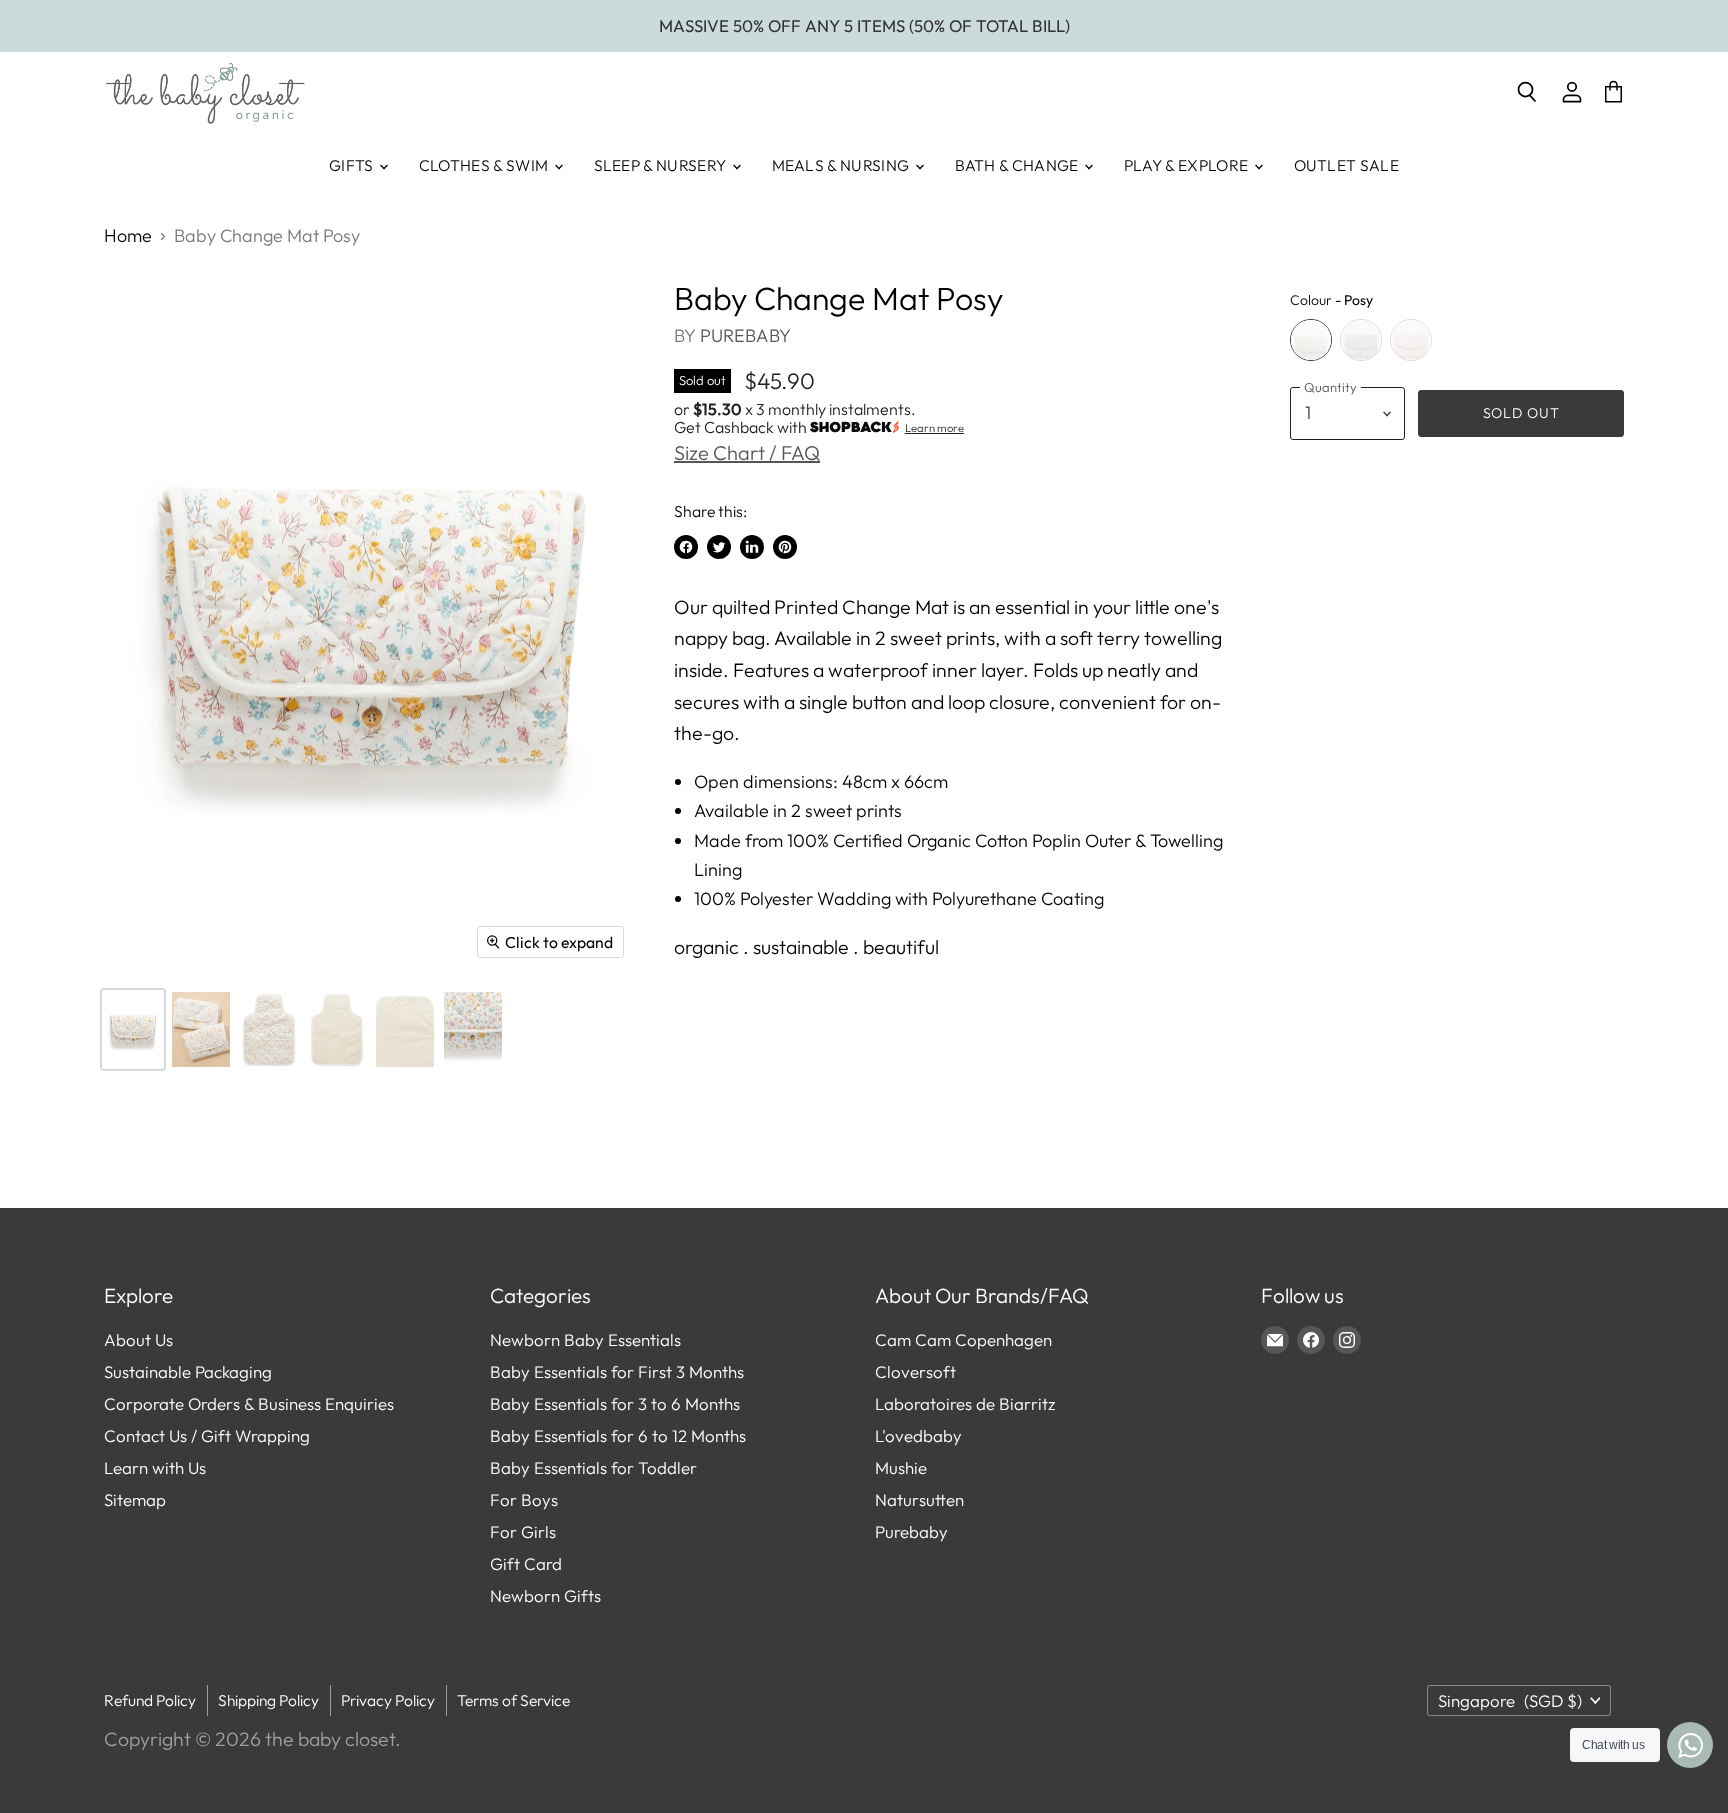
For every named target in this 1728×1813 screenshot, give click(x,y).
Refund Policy (150, 1700)
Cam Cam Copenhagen (963, 1339)
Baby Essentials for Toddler (593, 1467)
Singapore (1510, 1700)
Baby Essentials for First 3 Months (617, 1371)
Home (128, 236)
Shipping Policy (268, 1700)
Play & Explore (1188, 165)
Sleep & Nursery (662, 165)
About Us (138, 1339)
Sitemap (135, 1499)
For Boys (524, 1499)
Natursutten (919, 1499)
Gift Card (526, 1563)
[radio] (1311, 340)
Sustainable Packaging (188, 1371)
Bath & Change (1018, 165)
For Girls (523, 1531)
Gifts (353, 165)
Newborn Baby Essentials (585, 1339)
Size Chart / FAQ (747, 452)
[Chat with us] (1690, 1745)
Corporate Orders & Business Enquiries (249, 1403)
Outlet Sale (1346, 165)
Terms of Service (513, 1700)
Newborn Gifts (545, 1595)
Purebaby (745, 335)
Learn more (934, 428)
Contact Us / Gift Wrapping (207, 1435)
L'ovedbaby (918, 1435)
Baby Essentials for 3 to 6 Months (615, 1403)
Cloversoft (915, 1371)
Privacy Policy (388, 1700)
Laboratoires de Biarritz (965, 1403)
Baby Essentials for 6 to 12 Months (618, 1435)
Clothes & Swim (485, 165)
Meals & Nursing (842, 165)
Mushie (901, 1467)
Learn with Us (155, 1467)
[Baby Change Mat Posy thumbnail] (133, 1029)
